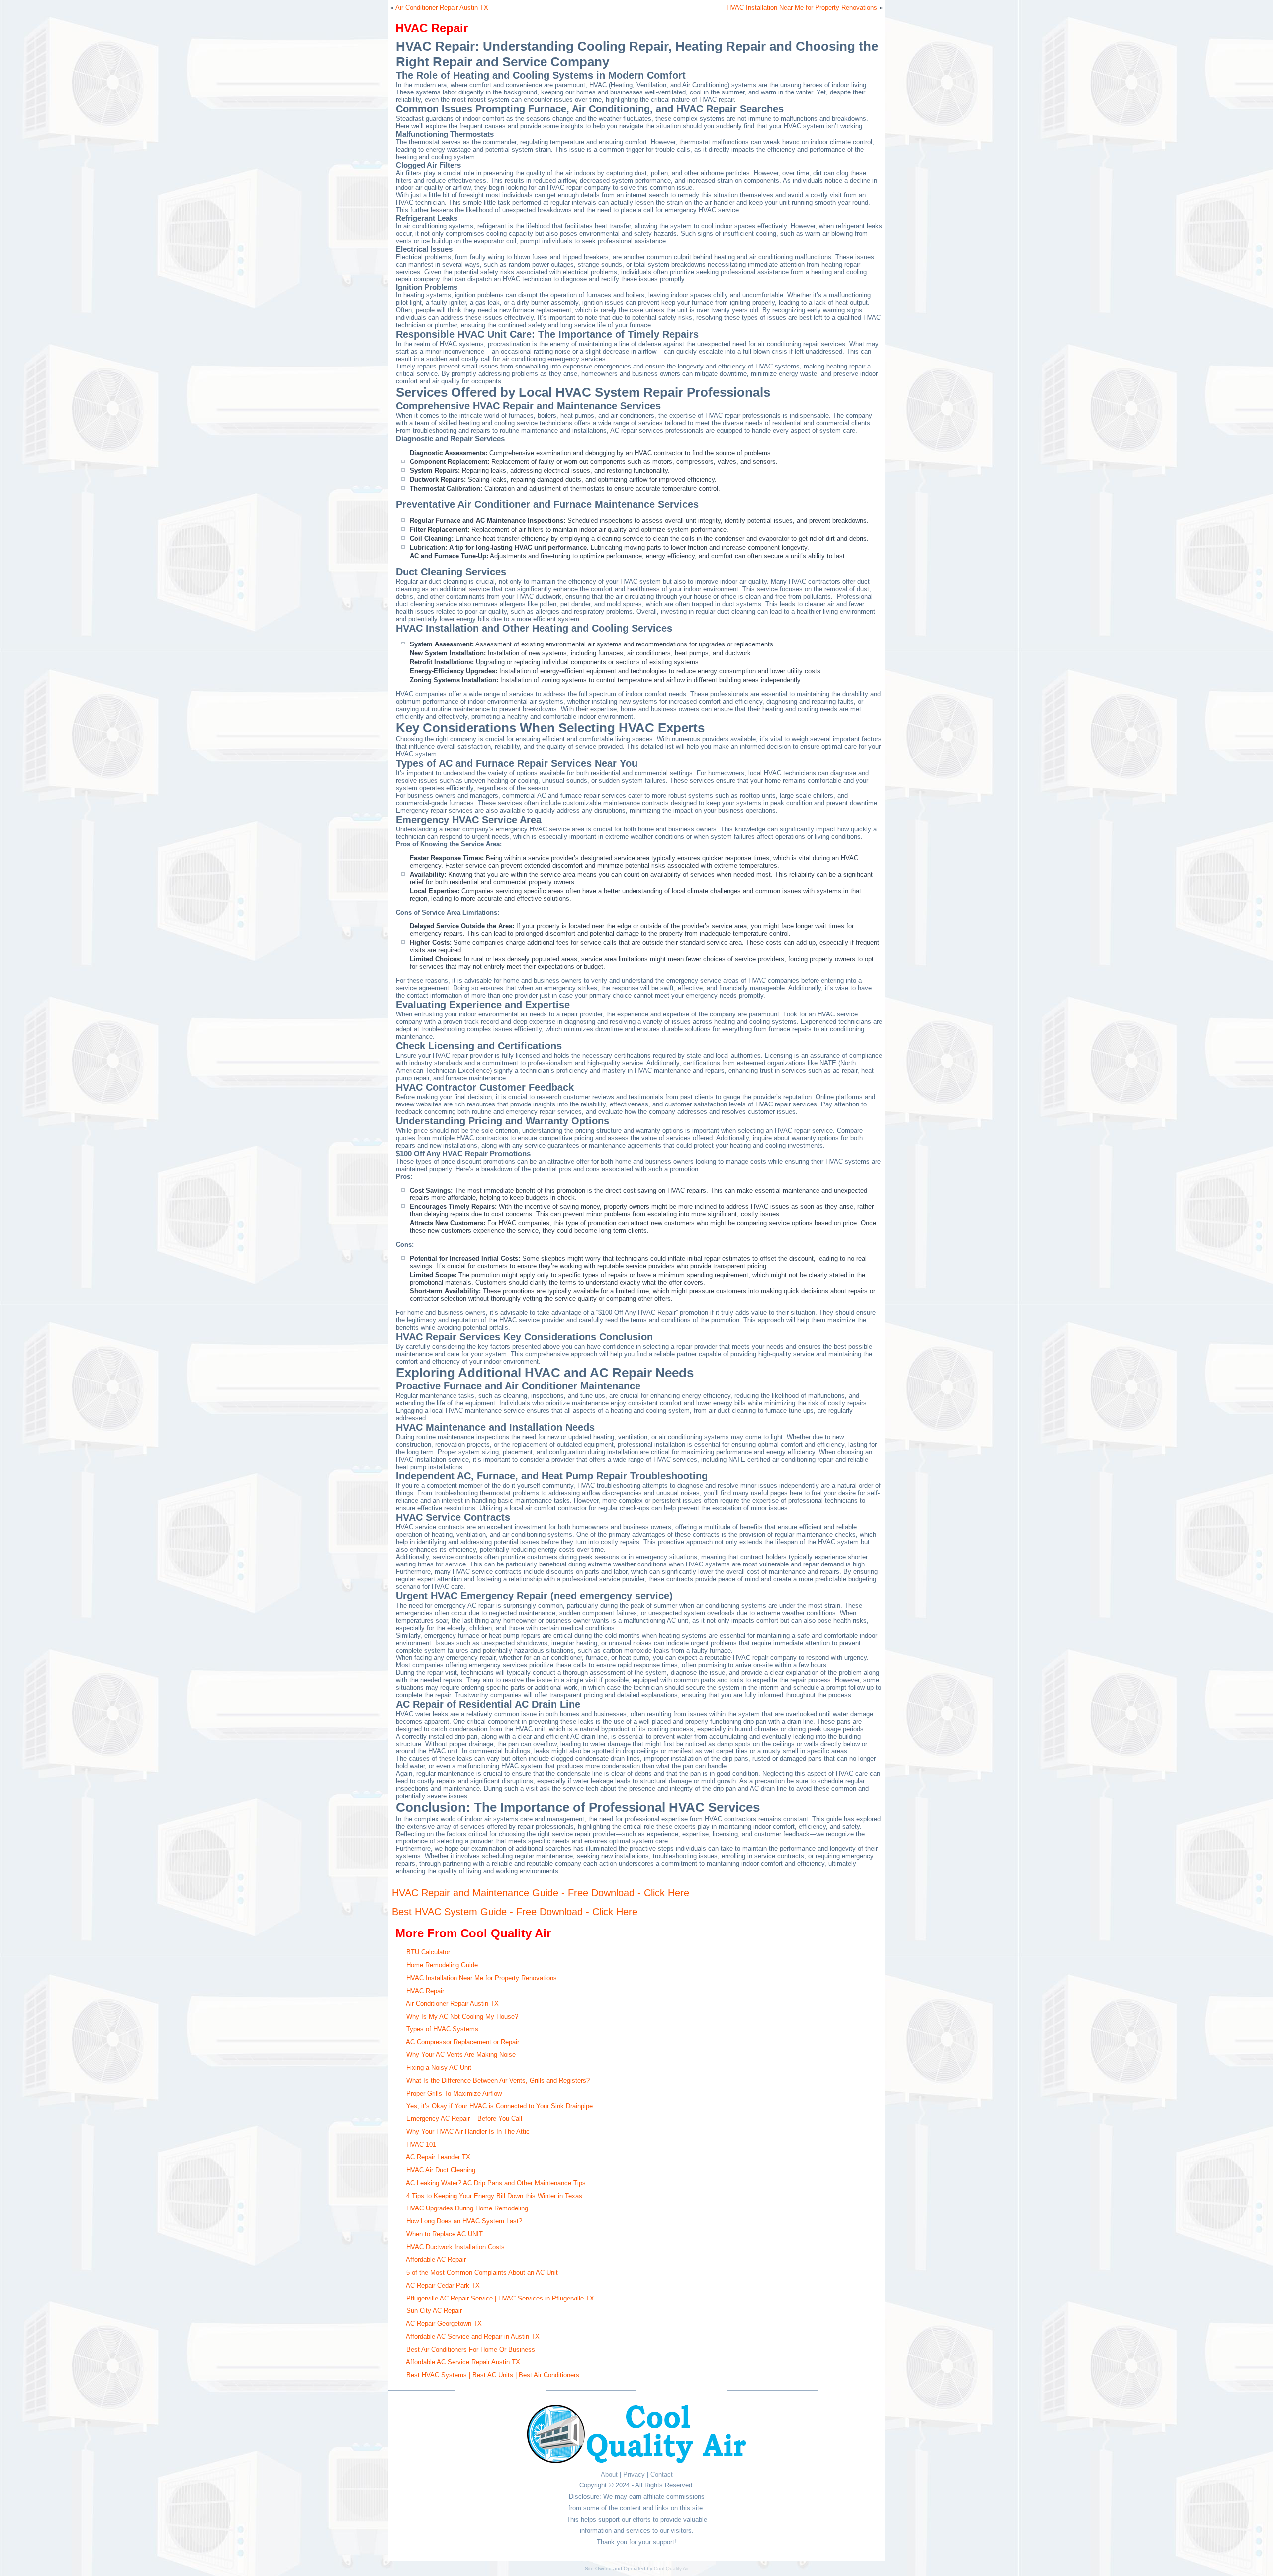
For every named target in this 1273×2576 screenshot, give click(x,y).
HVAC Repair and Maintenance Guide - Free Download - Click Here (541, 1893)
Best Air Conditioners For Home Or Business (471, 2349)
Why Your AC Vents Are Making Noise (461, 2055)
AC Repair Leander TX (438, 2157)
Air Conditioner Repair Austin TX (442, 8)
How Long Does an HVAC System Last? (464, 2221)
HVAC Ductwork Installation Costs (455, 2247)
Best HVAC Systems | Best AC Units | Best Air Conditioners (493, 2375)
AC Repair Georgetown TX (444, 2324)
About (609, 2474)
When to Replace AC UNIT (445, 2234)
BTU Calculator (428, 1952)
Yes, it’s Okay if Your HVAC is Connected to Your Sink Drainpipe (500, 2106)
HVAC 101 (421, 2145)
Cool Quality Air (671, 2568)
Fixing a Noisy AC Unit (439, 2068)
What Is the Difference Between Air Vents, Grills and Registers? (498, 2080)
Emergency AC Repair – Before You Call (464, 2119)
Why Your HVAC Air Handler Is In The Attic (468, 2132)
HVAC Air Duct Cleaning (441, 2170)
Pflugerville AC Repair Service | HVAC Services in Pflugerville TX (500, 2298)
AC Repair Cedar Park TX (443, 2285)
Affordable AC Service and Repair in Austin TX (473, 2337)
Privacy (634, 2474)
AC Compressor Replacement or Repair (462, 2042)
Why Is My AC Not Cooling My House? (462, 2016)
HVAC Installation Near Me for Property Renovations (802, 8)
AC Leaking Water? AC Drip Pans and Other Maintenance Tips (496, 2183)
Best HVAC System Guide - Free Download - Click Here (515, 1912)
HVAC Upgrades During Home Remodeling (467, 2208)
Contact (662, 2474)
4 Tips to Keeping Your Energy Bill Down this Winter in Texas (494, 2196)
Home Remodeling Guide (442, 1965)
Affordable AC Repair (436, 2259)
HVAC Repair (425, 1991)
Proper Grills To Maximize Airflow (454, 2093)
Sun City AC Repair (434, 2311)
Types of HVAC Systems (442, 2029)
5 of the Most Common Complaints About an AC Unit (482, 2272)
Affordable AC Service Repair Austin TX (463, 2362)
